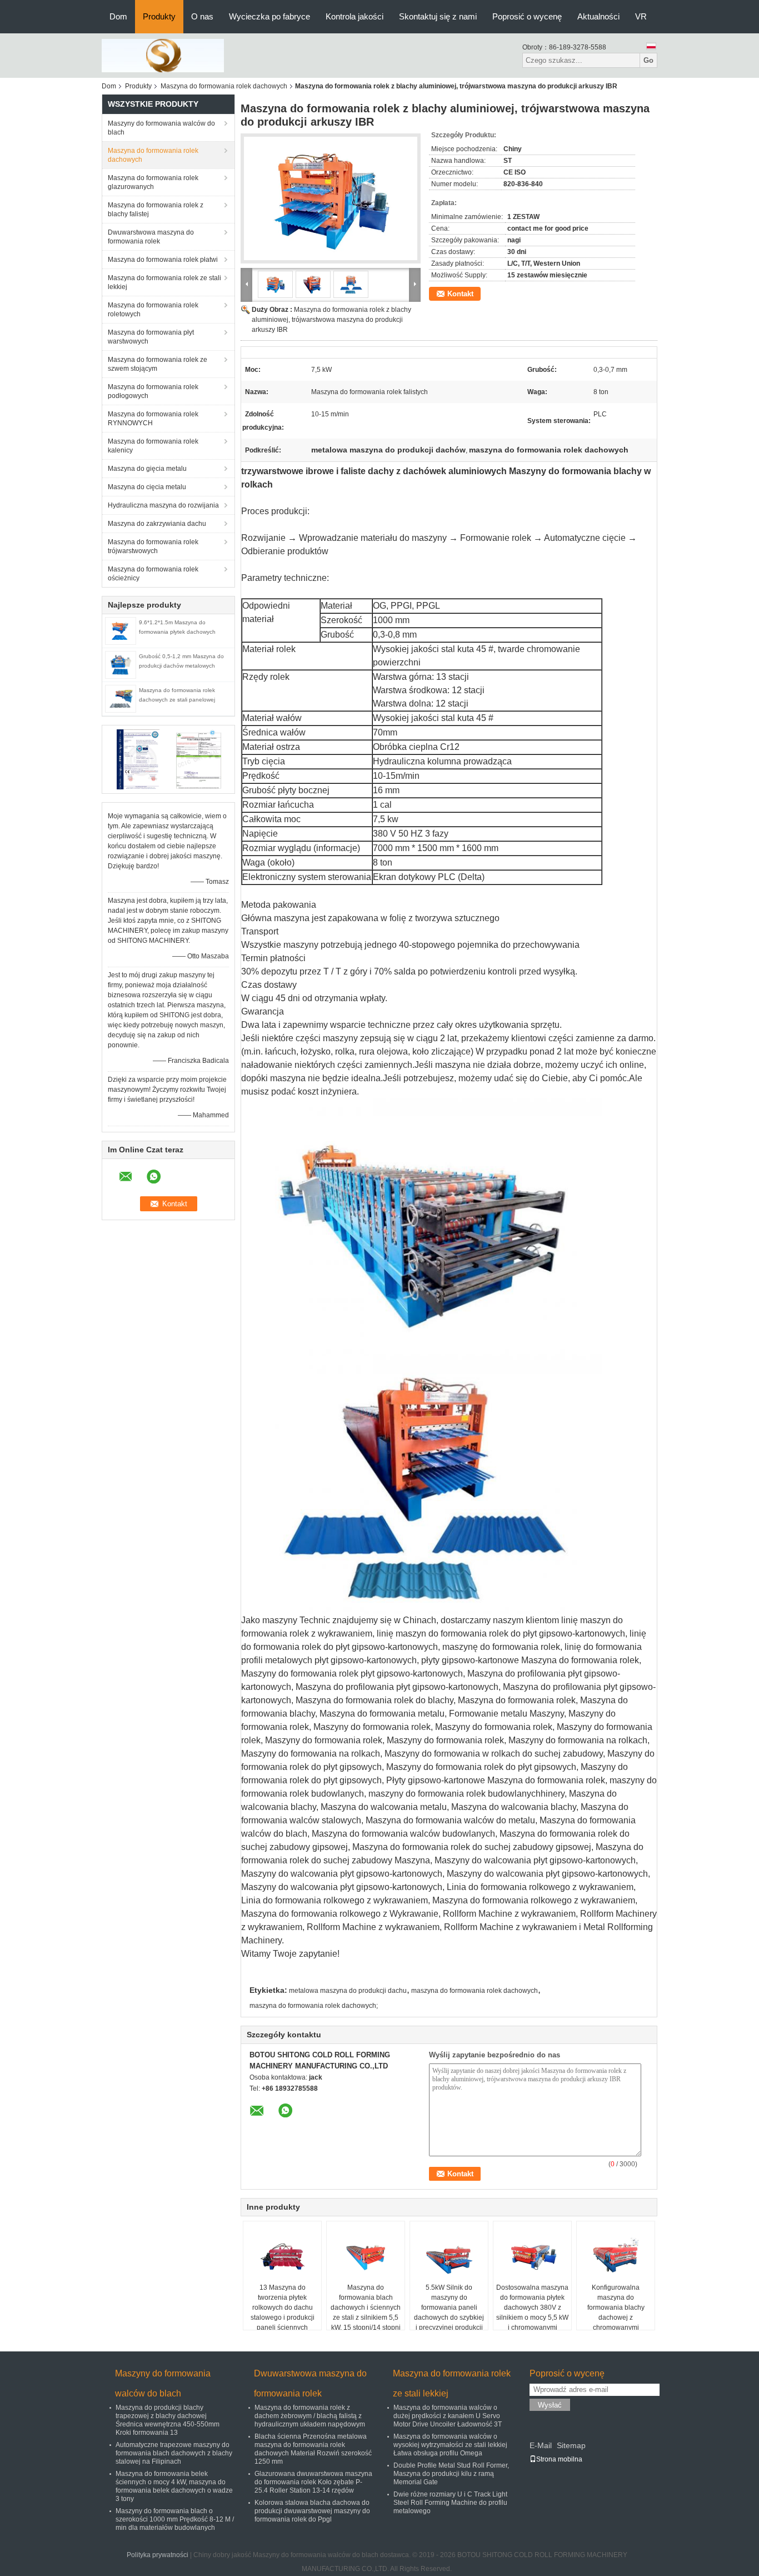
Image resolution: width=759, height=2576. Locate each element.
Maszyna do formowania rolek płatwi (163, 260)
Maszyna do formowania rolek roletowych (153, 310)
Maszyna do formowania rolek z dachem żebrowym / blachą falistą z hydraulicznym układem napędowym (310, 2416)
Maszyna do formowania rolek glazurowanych (153, 182)
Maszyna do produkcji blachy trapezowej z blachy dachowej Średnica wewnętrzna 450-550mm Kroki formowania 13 (168, 2420)
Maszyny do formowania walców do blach (161, 128)
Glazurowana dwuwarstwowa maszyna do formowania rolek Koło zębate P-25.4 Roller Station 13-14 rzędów (313, 2482)
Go (648, 60)
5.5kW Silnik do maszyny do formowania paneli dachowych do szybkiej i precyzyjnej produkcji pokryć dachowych (449, 2313)
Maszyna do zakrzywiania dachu (157, 524)
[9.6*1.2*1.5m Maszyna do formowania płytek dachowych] (121, 630)
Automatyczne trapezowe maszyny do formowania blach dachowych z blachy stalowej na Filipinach (174, 2453)
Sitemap (571, 2445)
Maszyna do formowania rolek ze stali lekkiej (164, 282)
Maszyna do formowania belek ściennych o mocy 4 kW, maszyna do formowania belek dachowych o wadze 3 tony (174, 2486)
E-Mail (541, 2445)
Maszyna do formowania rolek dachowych (224, 86)
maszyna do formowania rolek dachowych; (314, 2006)
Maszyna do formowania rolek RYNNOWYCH (153, 419)
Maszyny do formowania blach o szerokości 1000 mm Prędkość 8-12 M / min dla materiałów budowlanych (175, 2519)
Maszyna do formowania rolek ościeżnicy (153, 574)
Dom (118, 16)
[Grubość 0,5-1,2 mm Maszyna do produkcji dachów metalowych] (121, 664)
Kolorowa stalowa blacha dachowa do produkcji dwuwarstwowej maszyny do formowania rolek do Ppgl (312, 2511)
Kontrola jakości (354, 16)
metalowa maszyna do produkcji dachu (348, 1991)
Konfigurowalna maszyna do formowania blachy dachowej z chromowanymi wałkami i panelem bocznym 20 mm (616, 2318)
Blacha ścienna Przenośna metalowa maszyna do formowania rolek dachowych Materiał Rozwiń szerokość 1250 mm (313, 2449)
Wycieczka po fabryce (269, 16)
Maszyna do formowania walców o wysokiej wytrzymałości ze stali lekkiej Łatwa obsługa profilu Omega (450, 2445)
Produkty (159, 16)
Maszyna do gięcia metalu (147, 469)
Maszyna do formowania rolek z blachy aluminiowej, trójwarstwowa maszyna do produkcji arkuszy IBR (331, 320)
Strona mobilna (559, 2459)
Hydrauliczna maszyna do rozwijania (163, 505)
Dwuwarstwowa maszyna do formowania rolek (151, 237)
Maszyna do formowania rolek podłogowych (153, 391)
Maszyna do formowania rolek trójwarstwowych (153, 546)
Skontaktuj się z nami (438, 16)
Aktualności (598, 16)
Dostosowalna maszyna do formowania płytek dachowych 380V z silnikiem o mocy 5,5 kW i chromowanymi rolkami (532, 2313)
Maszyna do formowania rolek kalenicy (153, 446)
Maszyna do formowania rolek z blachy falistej (156, 210)
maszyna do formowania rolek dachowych (475, 1991)
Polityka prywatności (158, 2555)
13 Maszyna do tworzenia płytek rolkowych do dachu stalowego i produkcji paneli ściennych (283, 2308)
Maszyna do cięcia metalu (147, 487)
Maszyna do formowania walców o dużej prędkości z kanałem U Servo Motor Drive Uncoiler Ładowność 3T (448, 2416)
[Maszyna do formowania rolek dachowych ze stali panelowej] (121, 698)
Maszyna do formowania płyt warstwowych (151, 337)
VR (641, 16)
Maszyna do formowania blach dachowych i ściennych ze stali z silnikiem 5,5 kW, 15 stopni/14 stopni (366, 2308)
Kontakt (460, 294)
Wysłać (550, 2405)
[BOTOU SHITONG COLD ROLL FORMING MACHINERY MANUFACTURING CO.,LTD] (163, 55)
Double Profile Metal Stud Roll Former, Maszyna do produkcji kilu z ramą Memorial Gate (451, 2474)
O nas (202, 16)
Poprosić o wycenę (527, 16)
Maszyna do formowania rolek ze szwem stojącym (158, 364)
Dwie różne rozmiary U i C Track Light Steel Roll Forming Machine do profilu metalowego (450, 2503)
